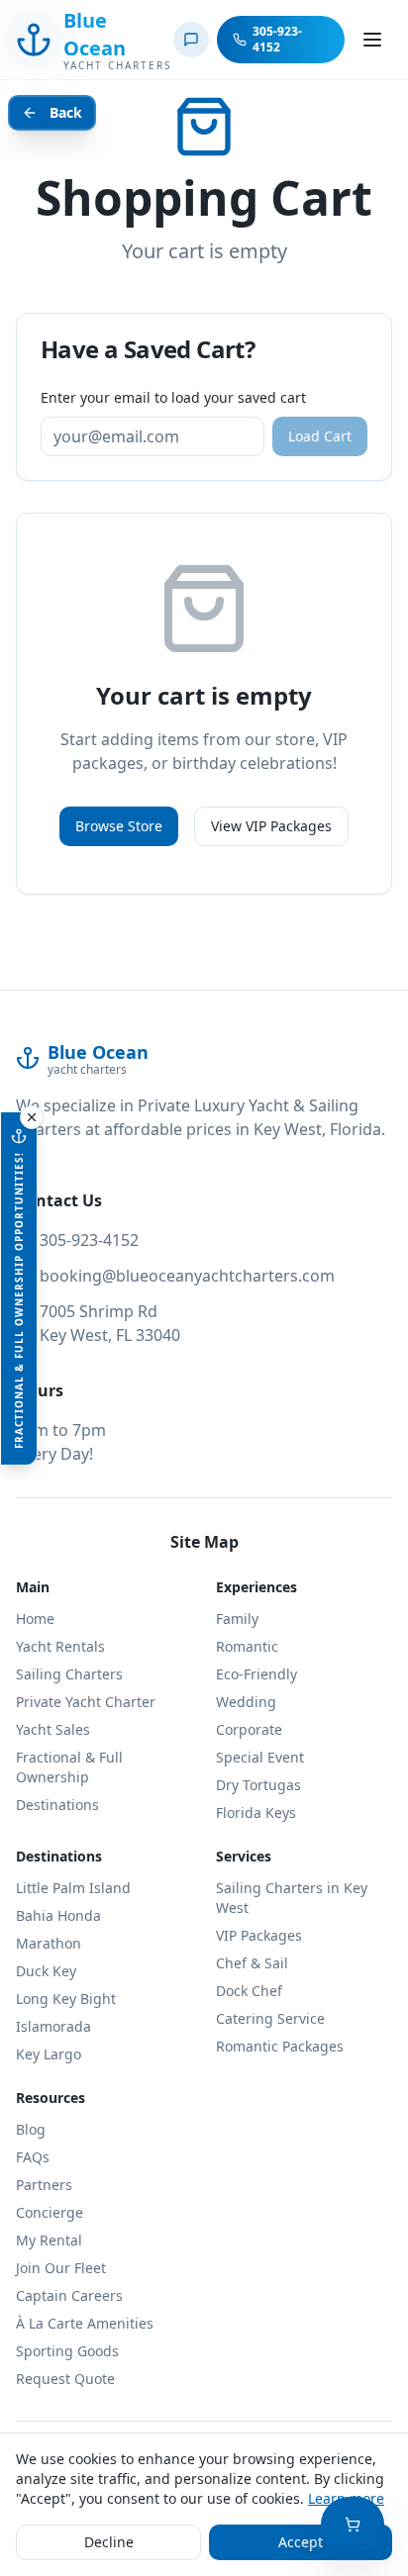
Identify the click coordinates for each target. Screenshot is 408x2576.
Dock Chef (249, 1991)
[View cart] (353, 2525)
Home (35, 1619)
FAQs (33, 2157)
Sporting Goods (67, 2351)
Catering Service (270, 2018)
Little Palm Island (73, 1888)
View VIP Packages (271, 826)
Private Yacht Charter (86, 1702)
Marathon (49, 1943)
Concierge (50, 2212)
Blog (31, 2129)
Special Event (260, 1757)
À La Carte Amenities (85, 2323)
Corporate (249, 1729)
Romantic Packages (280, 2046)
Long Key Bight (66, 1999)
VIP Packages (259, 1935)
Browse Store (119, 826)
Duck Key (46, 1971)
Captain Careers (69, 2295)
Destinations (57, 1805)
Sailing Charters (69, 1674)
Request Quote (65, 2379)
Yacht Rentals (60, 1646)
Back (66, 112)
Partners (44, 2185)
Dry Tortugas (258, 1785)
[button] (19, 1288)
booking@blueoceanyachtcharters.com (187, 1276)
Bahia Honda (58, 1915)
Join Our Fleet (61, 2268)
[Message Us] (191, 40)
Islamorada (53, 2026)
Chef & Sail (252, 1963)
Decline (109, 2542)
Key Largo (49, 2054)
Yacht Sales (53, 1729)
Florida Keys (256, 1813)
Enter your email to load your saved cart (173, 397)
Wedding (246, 1702)
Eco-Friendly (256, 1674)
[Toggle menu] (372, 40)
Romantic (247, 1646)
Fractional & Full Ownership (69, 1767)
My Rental (49, 2240)
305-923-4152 (89, 1240)
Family (237, 1619)
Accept (301, 2542)
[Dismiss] (32, 1117)
